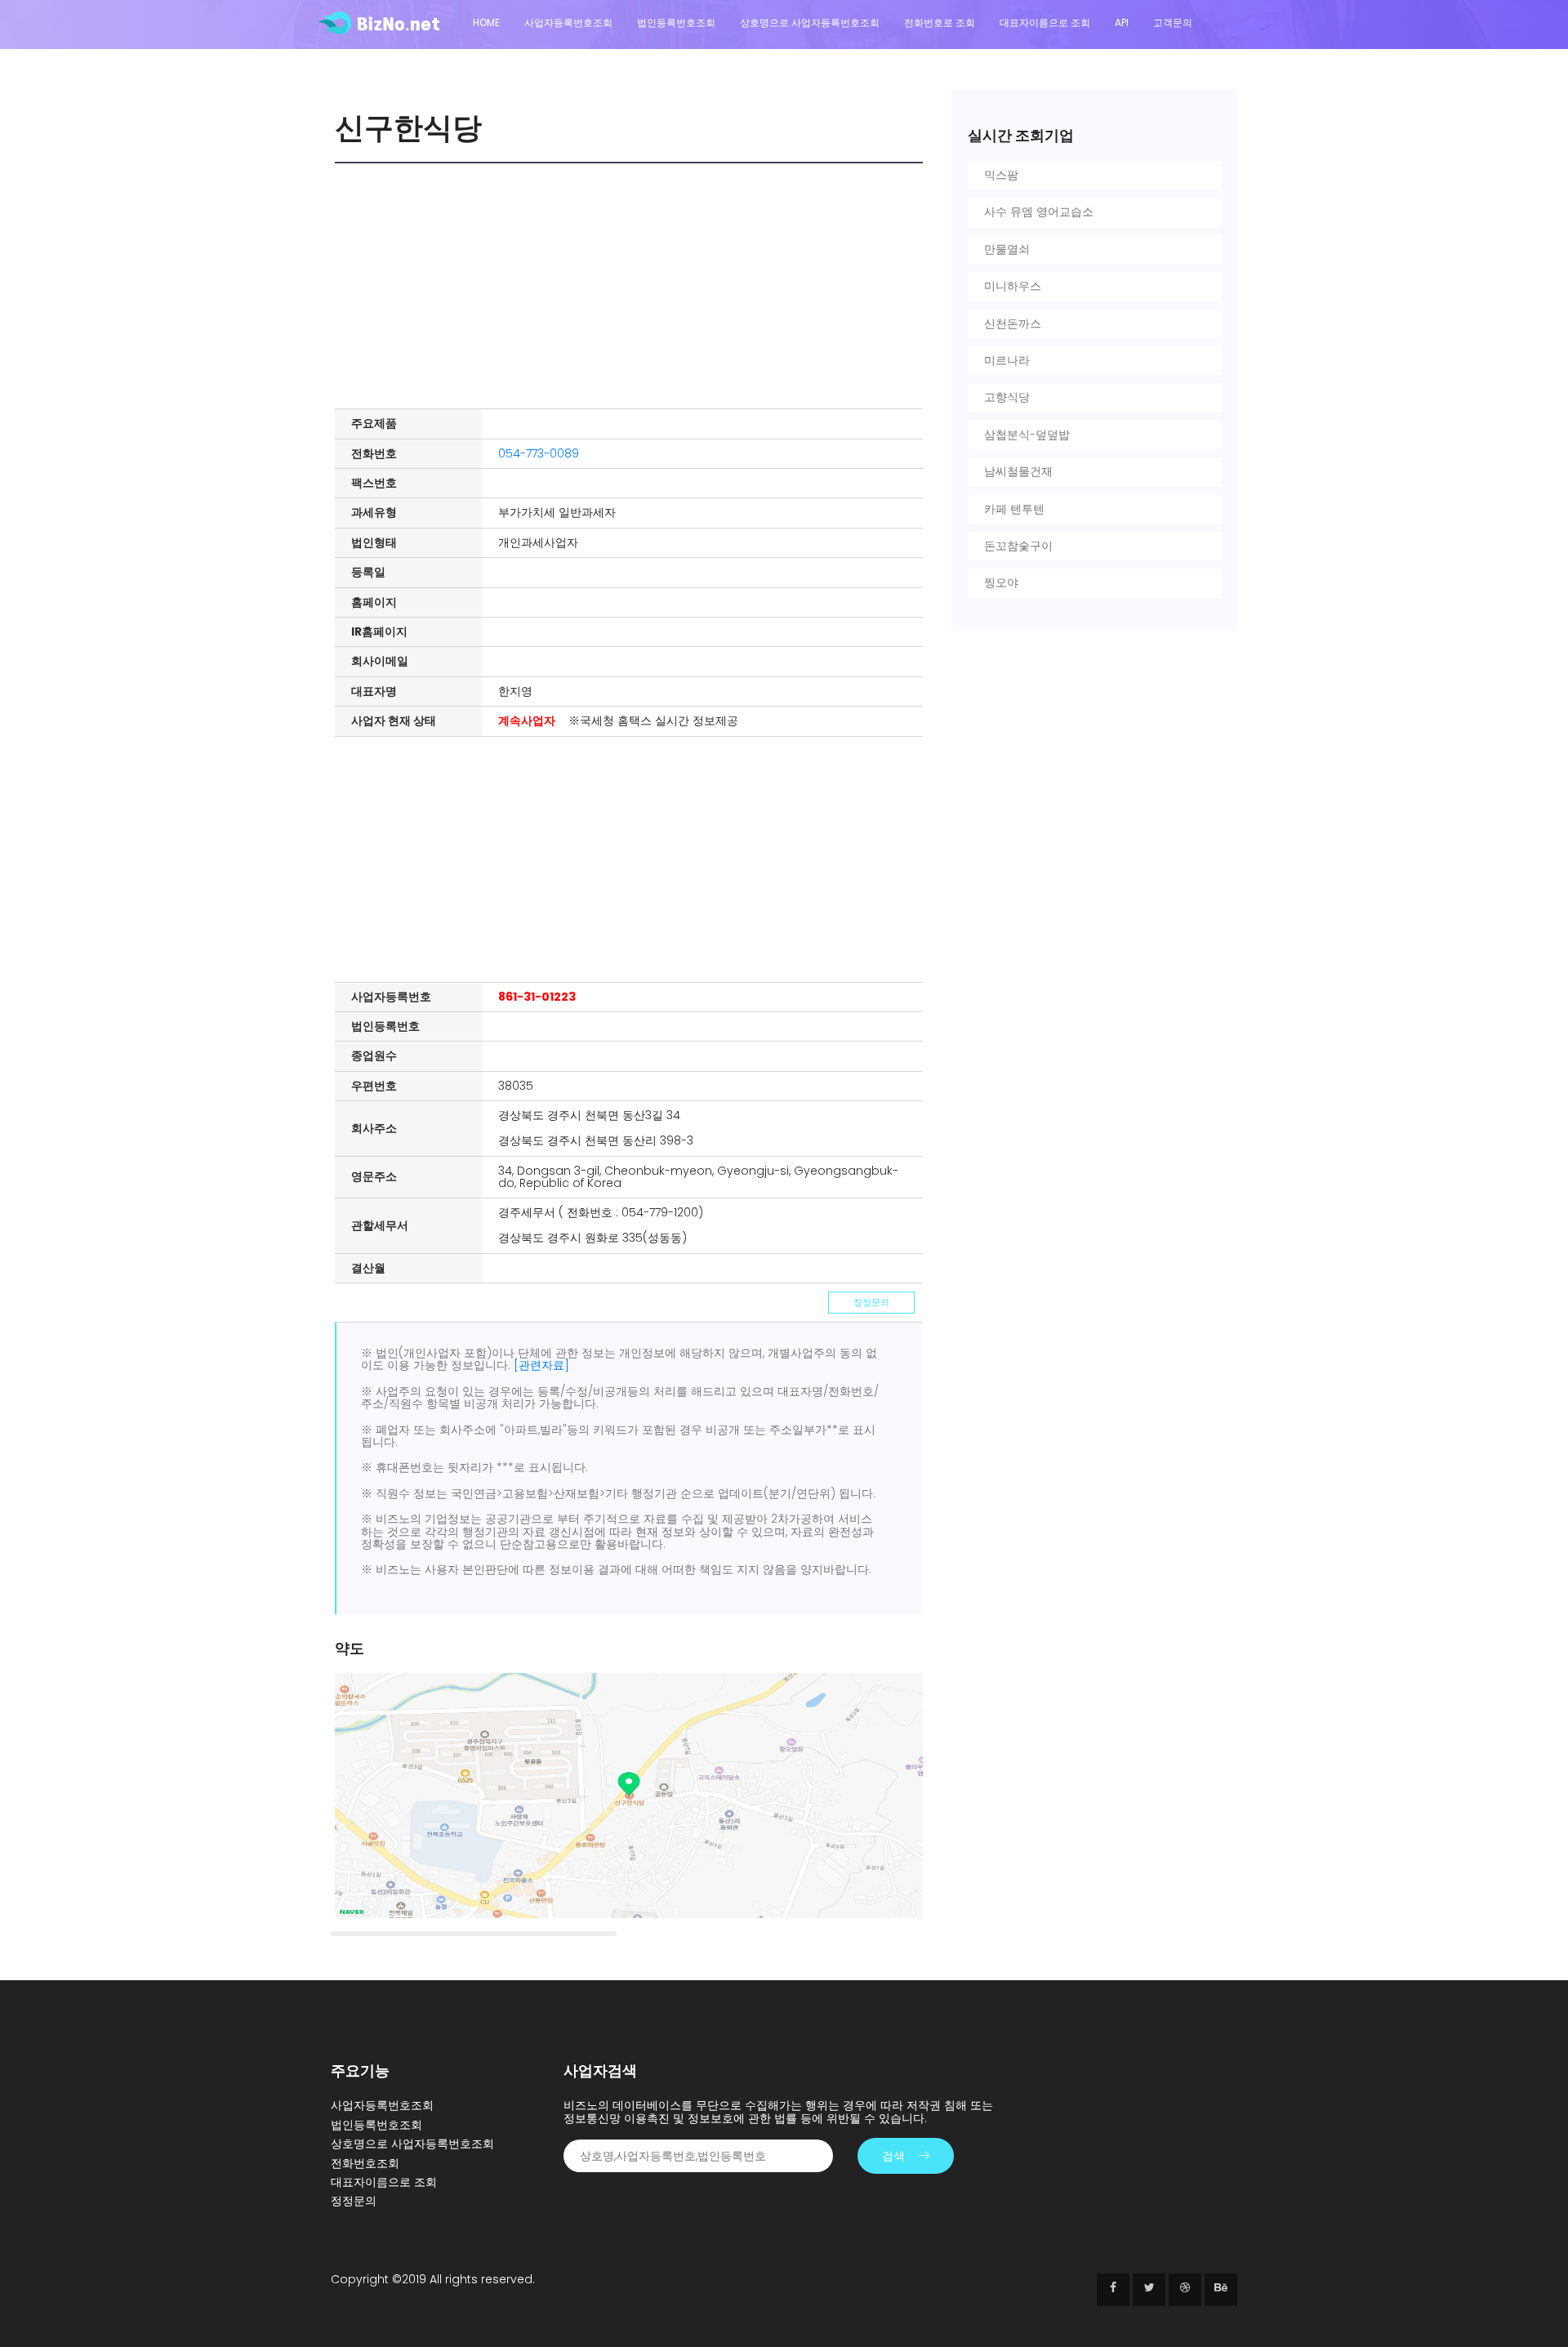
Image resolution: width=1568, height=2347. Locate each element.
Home (486, 22)
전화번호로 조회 (940, 22)
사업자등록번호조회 (568, 22)
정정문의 (871, 1302)
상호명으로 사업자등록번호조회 (810, 22)
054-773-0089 (539, 453)
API (1122, 22)
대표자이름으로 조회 (1045, 22)
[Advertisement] (633, 286)
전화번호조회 (365, 2163)
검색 (893, 2156)
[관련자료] (541, 1365)
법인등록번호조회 (676, 22)
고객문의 (1173, 22)
